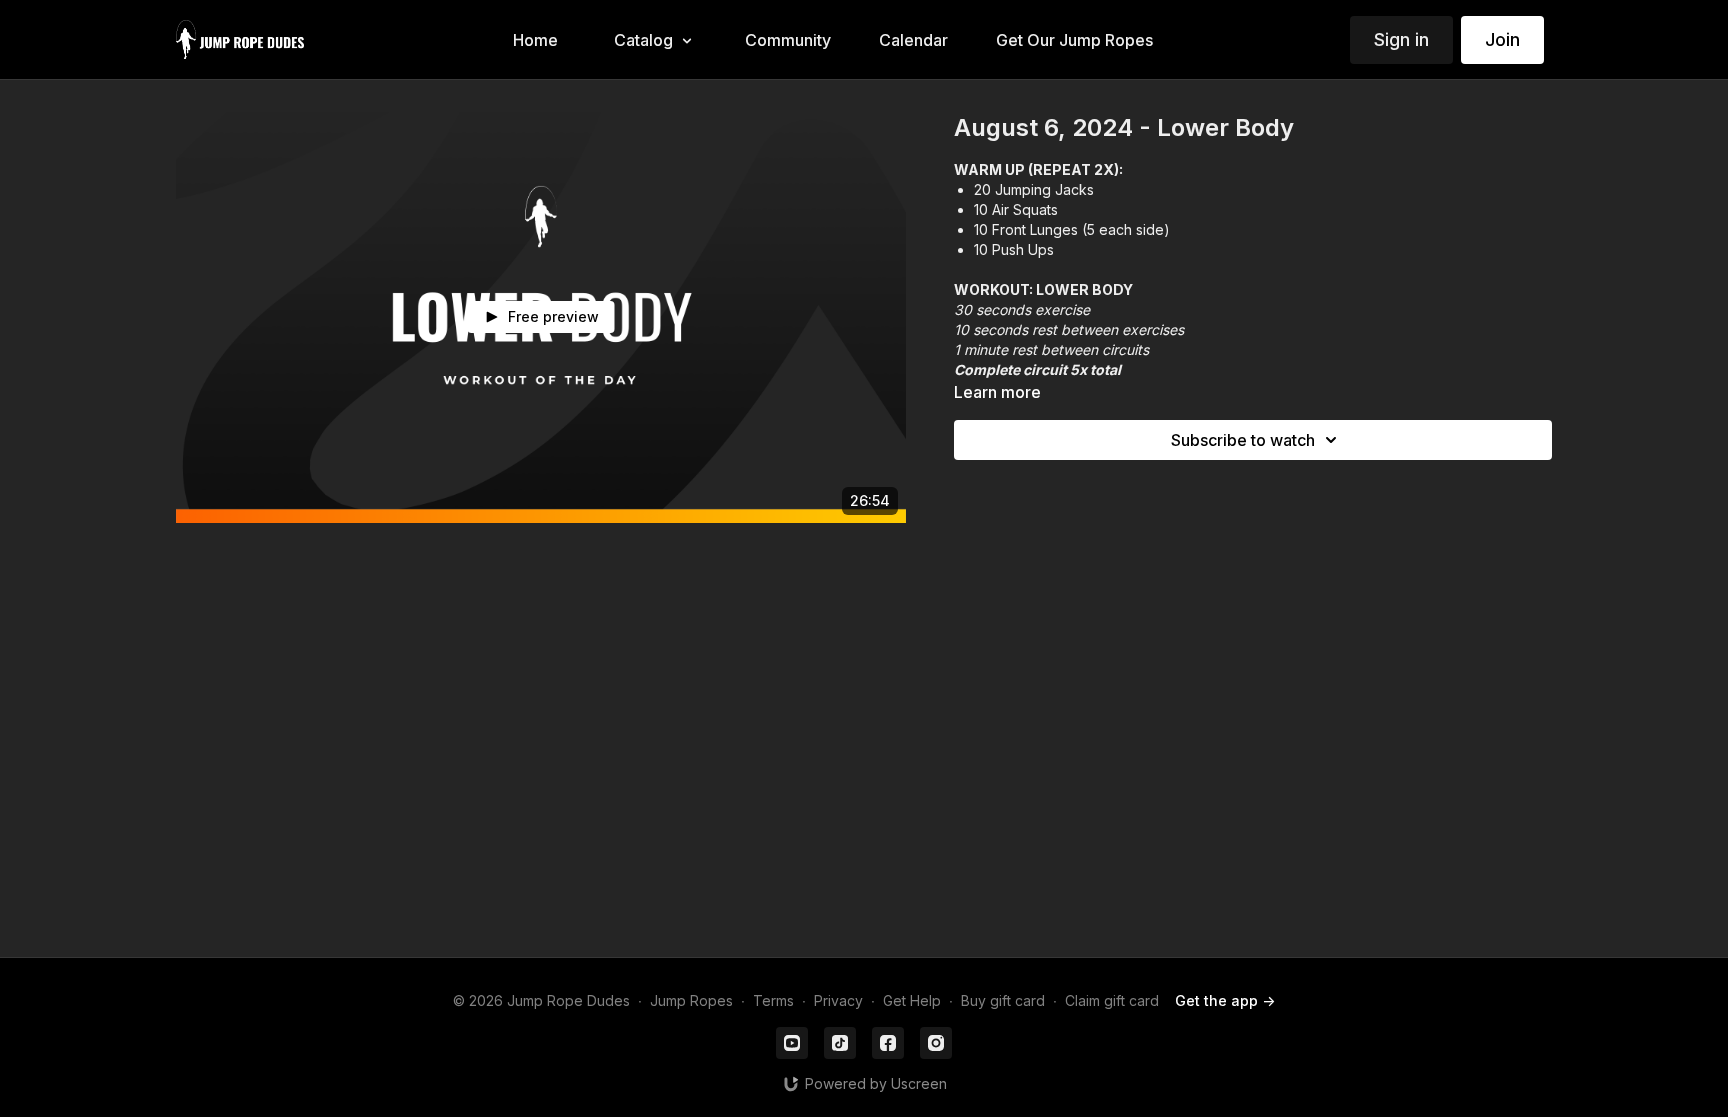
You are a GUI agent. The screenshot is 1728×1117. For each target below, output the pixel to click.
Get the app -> (1225, 1000)
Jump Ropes (691, 1000)
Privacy (838, 1000)
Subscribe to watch (1243, 440)
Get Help (912, 1000)
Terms (773, 1000)
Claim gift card (1112, 1000)
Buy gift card (1003, 1000)
